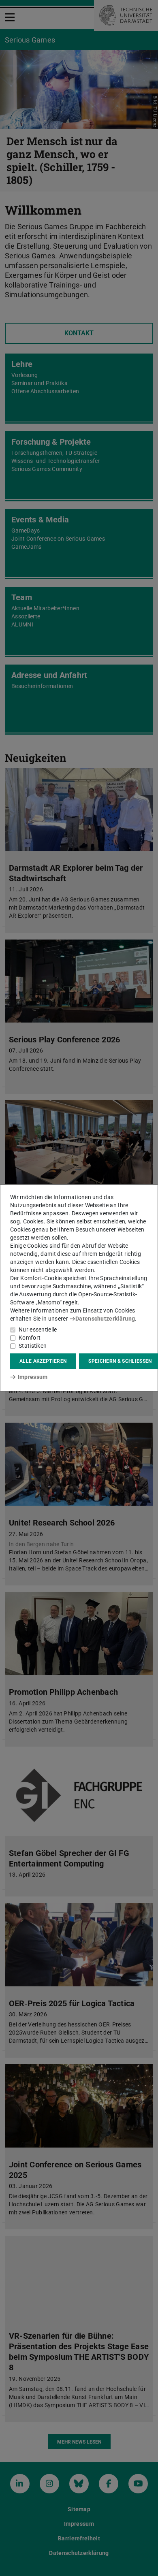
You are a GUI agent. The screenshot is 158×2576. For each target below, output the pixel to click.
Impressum (33, 1377)
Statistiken (33, 1346)
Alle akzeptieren (43, 1361)
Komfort (30, 1338)
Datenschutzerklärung (105, 1319)
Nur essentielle (38, 1330)
